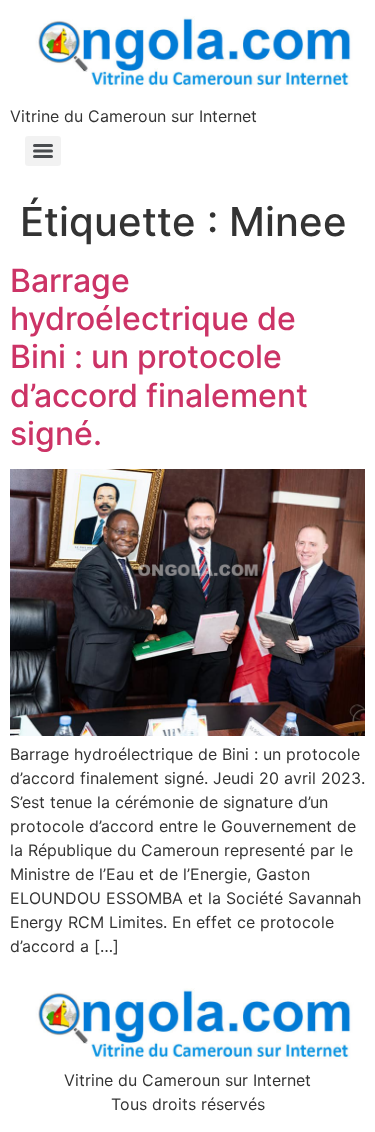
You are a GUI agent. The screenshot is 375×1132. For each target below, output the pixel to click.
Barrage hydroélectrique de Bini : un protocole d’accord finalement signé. (159, 357)
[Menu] (43, 151)
